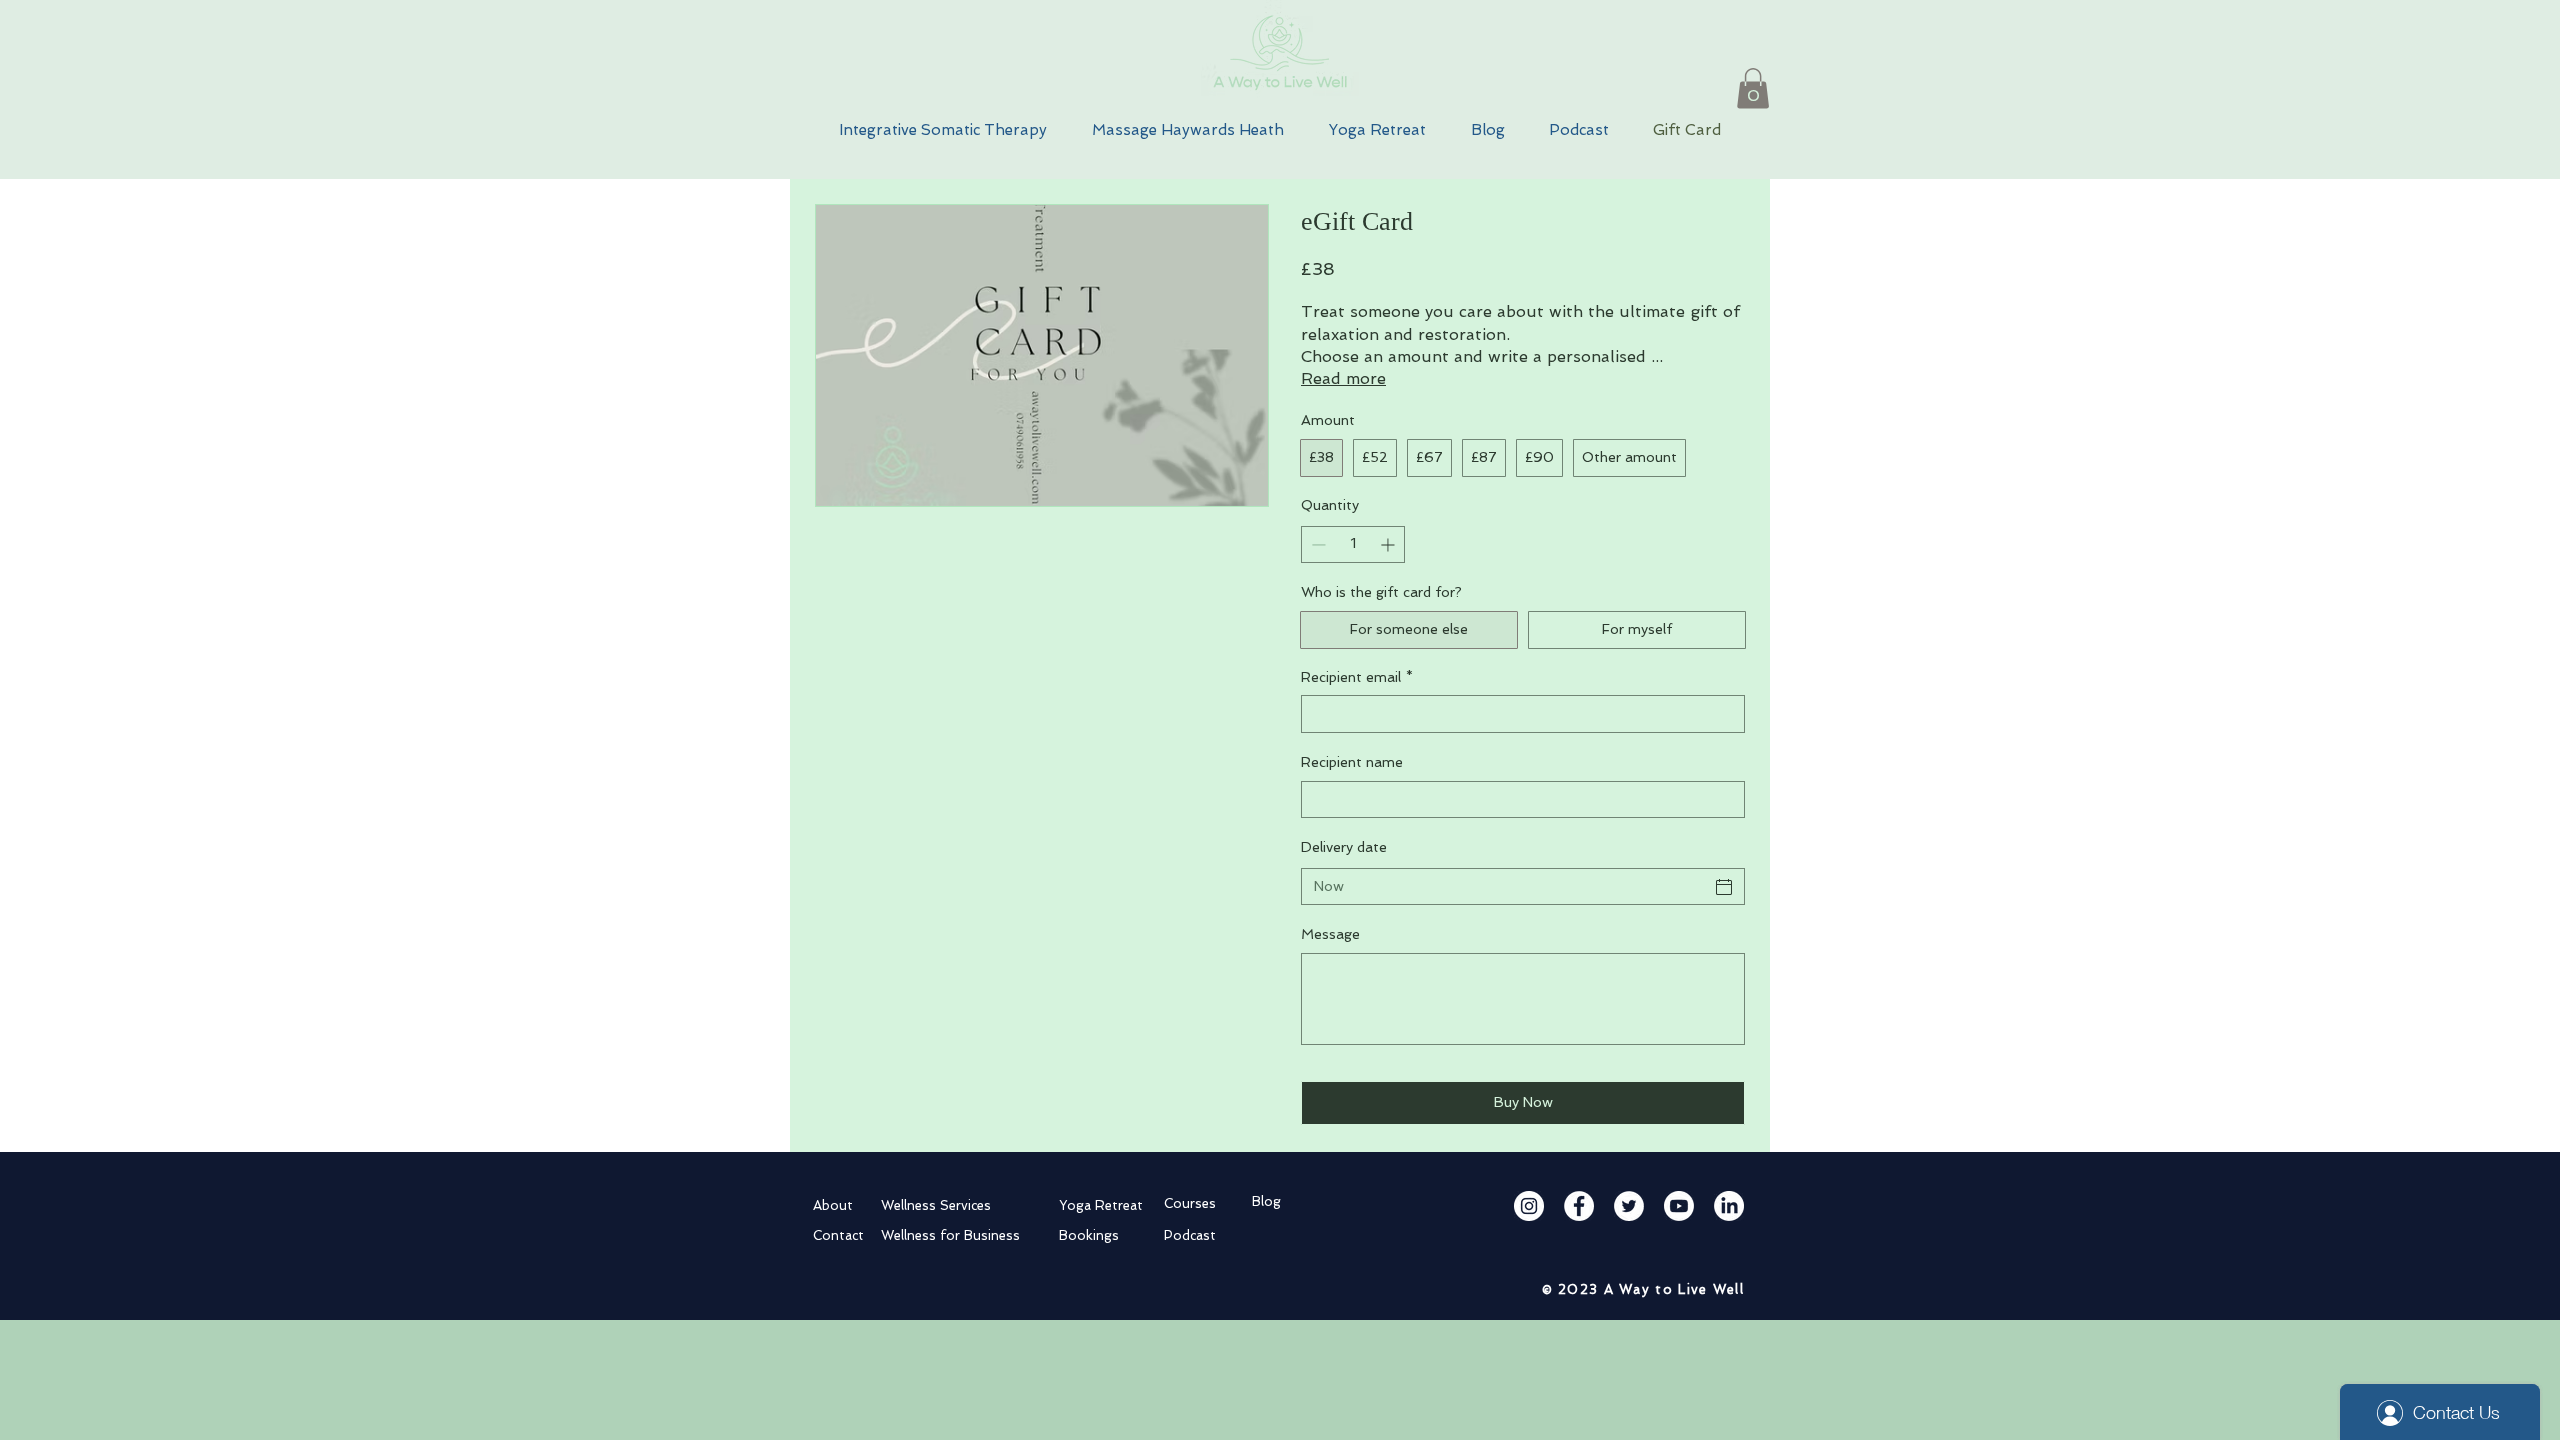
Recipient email (1357, 677)
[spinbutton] (1353, 544)
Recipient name (1352, 762)
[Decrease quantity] (1316, 544)
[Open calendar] (1724, 887)
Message (1330, 934)
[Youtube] (1679, 1206)
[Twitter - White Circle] (1629, 1206)
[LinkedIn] (1729, 1206)
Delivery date (1344, 847)
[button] (1753, 88)
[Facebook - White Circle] (1579, 1206)
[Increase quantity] (1389, 544)
